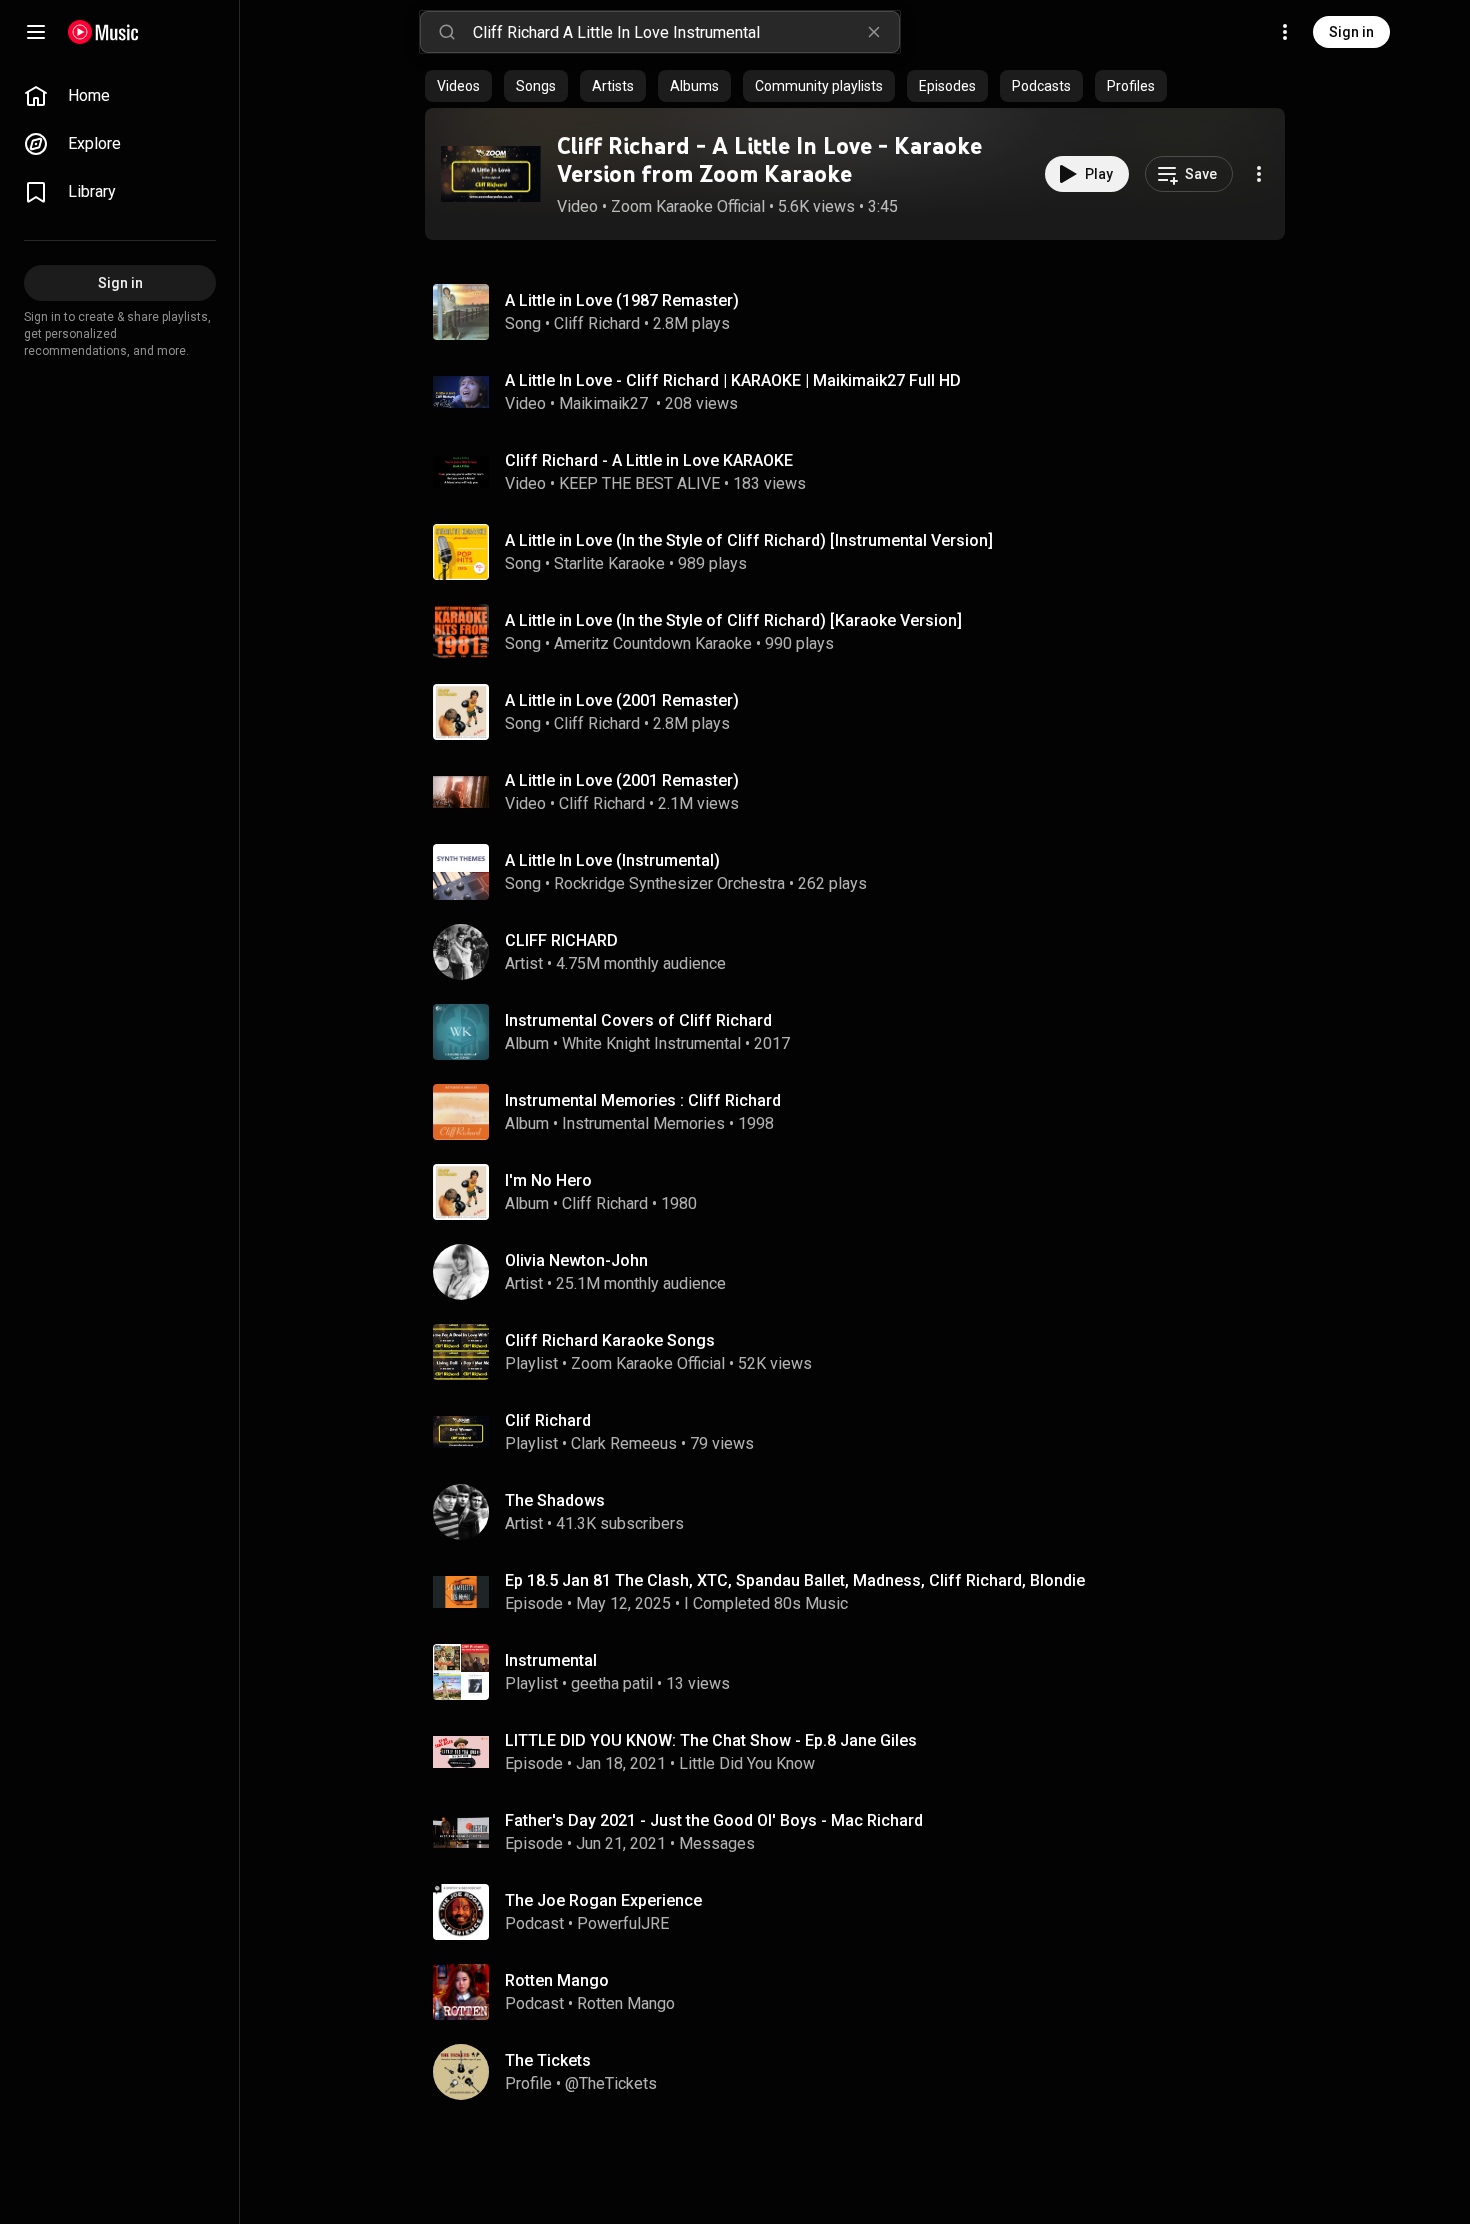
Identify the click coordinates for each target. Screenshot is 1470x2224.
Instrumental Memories (643, 1123)
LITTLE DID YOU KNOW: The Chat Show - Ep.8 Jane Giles (711, 1740)
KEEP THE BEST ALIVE (639, 483)
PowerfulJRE (623, 1923)
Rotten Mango (626, 2003)
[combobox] (686, 32)
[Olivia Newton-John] (863, 1272)
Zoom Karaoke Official (688, 206)
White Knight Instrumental (651, 1043)
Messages (717, 1843)
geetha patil (612, 1683)
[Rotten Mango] (863, 1992)
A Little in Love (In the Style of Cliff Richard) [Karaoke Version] (733, 620)
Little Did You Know (747, 1763)
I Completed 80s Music (766, 1603)
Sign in (1351, 32)
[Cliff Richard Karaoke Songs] (863, 1352)
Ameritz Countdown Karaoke (653, 643)
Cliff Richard (597, 323)
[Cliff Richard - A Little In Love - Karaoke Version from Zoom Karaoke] (491, 174)
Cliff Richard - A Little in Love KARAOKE (649, 460)
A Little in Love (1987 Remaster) (622, 300)
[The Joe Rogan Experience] (863, 1912)
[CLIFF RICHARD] (863, 952)
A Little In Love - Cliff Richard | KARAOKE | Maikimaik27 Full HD (733, 380)
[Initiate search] (447, 32)
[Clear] (874, 32)
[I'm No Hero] (863, 1192)
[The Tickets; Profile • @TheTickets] (863, 2072)
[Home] (103, 32)
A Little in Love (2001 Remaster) (622, 700)
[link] (120, 96)
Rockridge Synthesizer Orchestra (669, 883)
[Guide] (36, 32)
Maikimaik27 (605, 403)
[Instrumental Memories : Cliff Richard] (863, 1112)
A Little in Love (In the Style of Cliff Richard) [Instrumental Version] (749, 540)
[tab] (458, 86)
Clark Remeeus (624, 1443)
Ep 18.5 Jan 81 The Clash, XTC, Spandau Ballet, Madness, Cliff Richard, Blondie (795, 1580)
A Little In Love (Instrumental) (612, 860)
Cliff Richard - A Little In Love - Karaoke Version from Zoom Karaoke (769, 160)
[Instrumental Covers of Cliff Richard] (863, 1032)
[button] (491, 174)
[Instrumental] (863, 1672)
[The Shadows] (863, 1512)
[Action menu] (1259, 174)
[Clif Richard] (863, 1432)
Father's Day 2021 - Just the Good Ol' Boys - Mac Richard (714, 1820)
